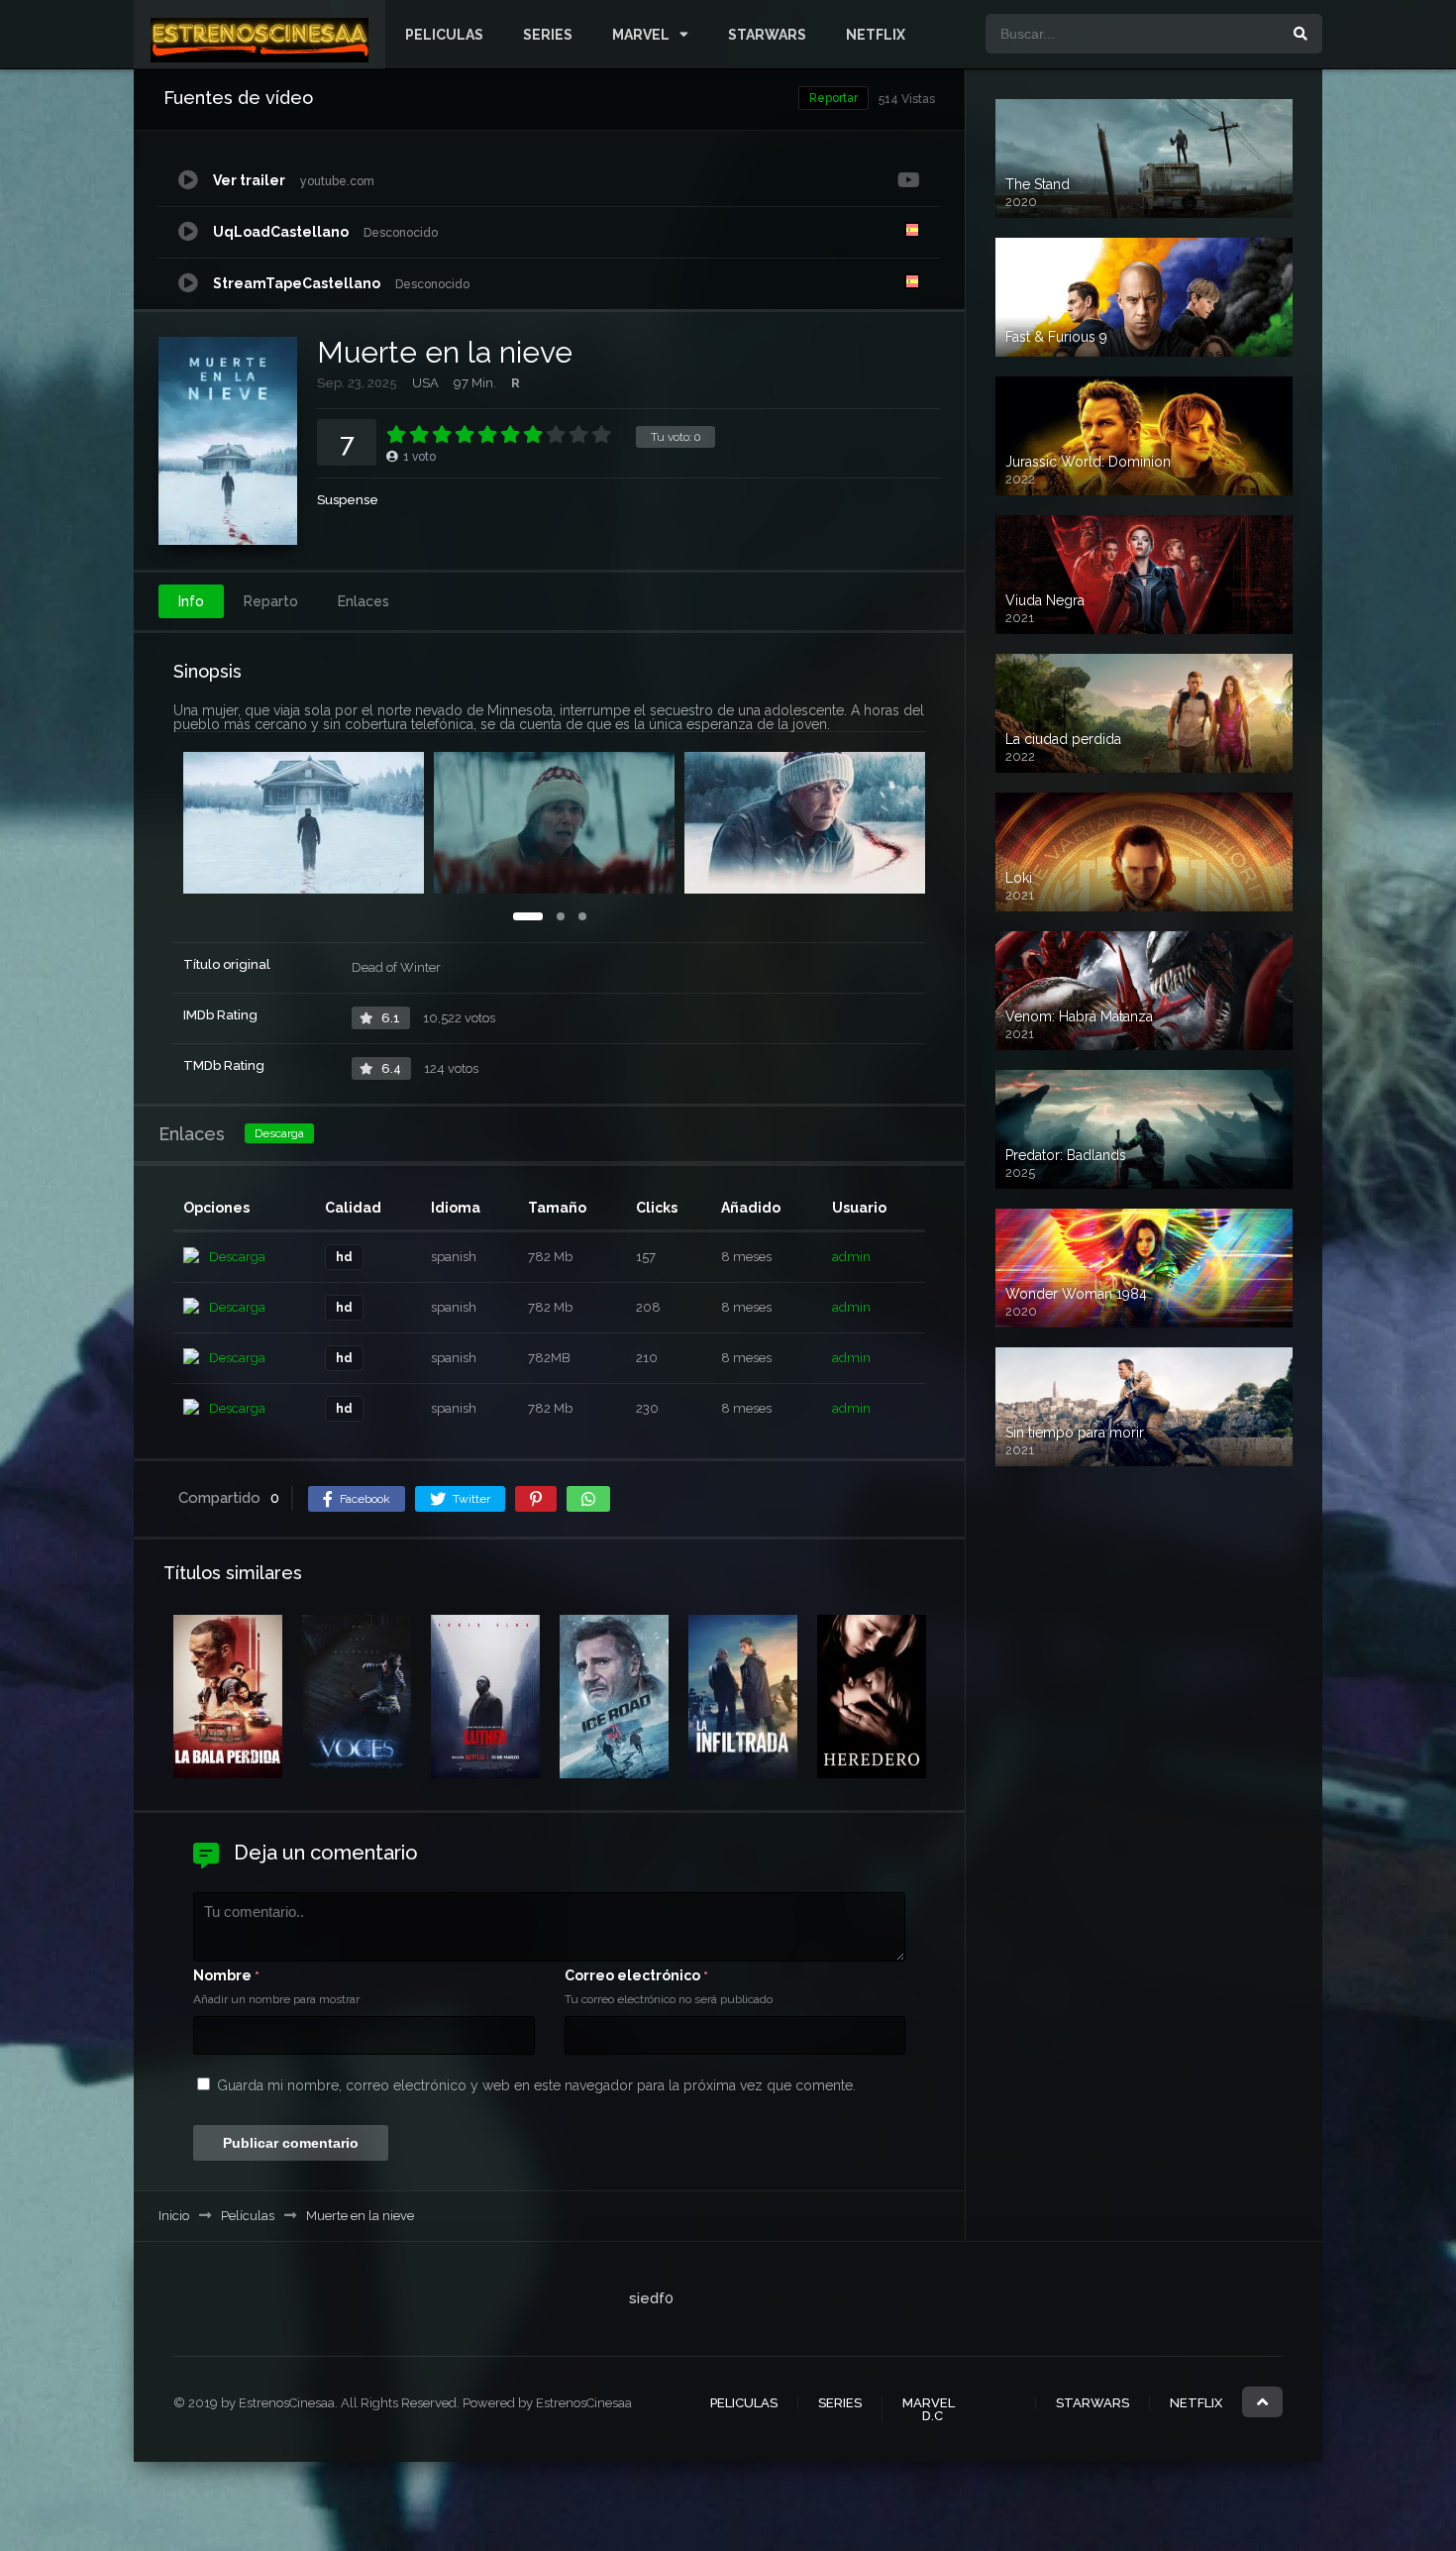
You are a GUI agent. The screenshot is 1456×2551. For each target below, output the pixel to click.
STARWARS (767, 35)
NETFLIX (876, 35)
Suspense (348, 500)
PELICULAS (444, 35)
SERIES (548, 35)
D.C (933, 2416)
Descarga (279, 1133)
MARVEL (641, 35)
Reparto (271, 601)
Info (191, 601)
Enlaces (364, 601)
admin (851, 1257)
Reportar (833, 98)
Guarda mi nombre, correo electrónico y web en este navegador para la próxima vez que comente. (536, 2085)
